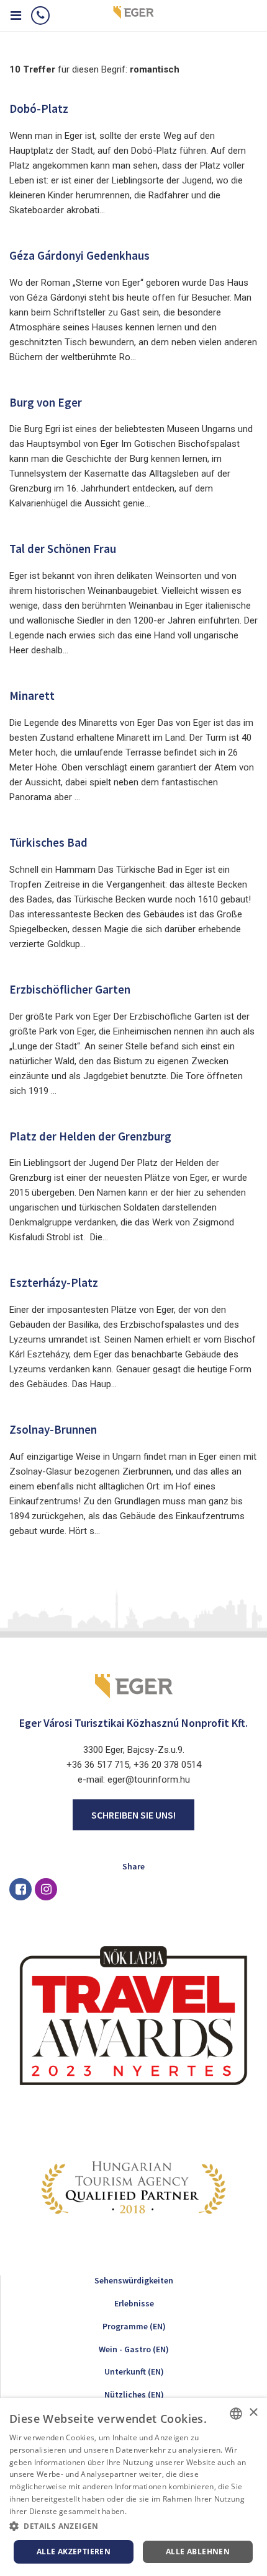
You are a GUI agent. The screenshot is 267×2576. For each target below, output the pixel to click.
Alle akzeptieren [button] (74, 2552)
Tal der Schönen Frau (63, 549)
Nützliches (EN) (134, 2394)
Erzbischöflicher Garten (70, 989)
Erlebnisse (134, 2303)
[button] (133, 2526)
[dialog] (133, 2487)
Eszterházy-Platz (54, 1282)
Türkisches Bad (48, 842)
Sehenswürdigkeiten (134, 2280)
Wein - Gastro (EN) (134, 2349)
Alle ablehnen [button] (198, 2552)
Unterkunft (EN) (134, 2371)
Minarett (32, 695)
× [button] (253, 2413)
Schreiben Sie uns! (133, 1815)
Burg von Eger (46, 402)
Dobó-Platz (39, 108)
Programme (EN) (134, 2326)
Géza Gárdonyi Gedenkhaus (79, 255)
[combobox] (236, 2414)
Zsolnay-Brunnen (53, 1429)
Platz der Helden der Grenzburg (90, 1136)
